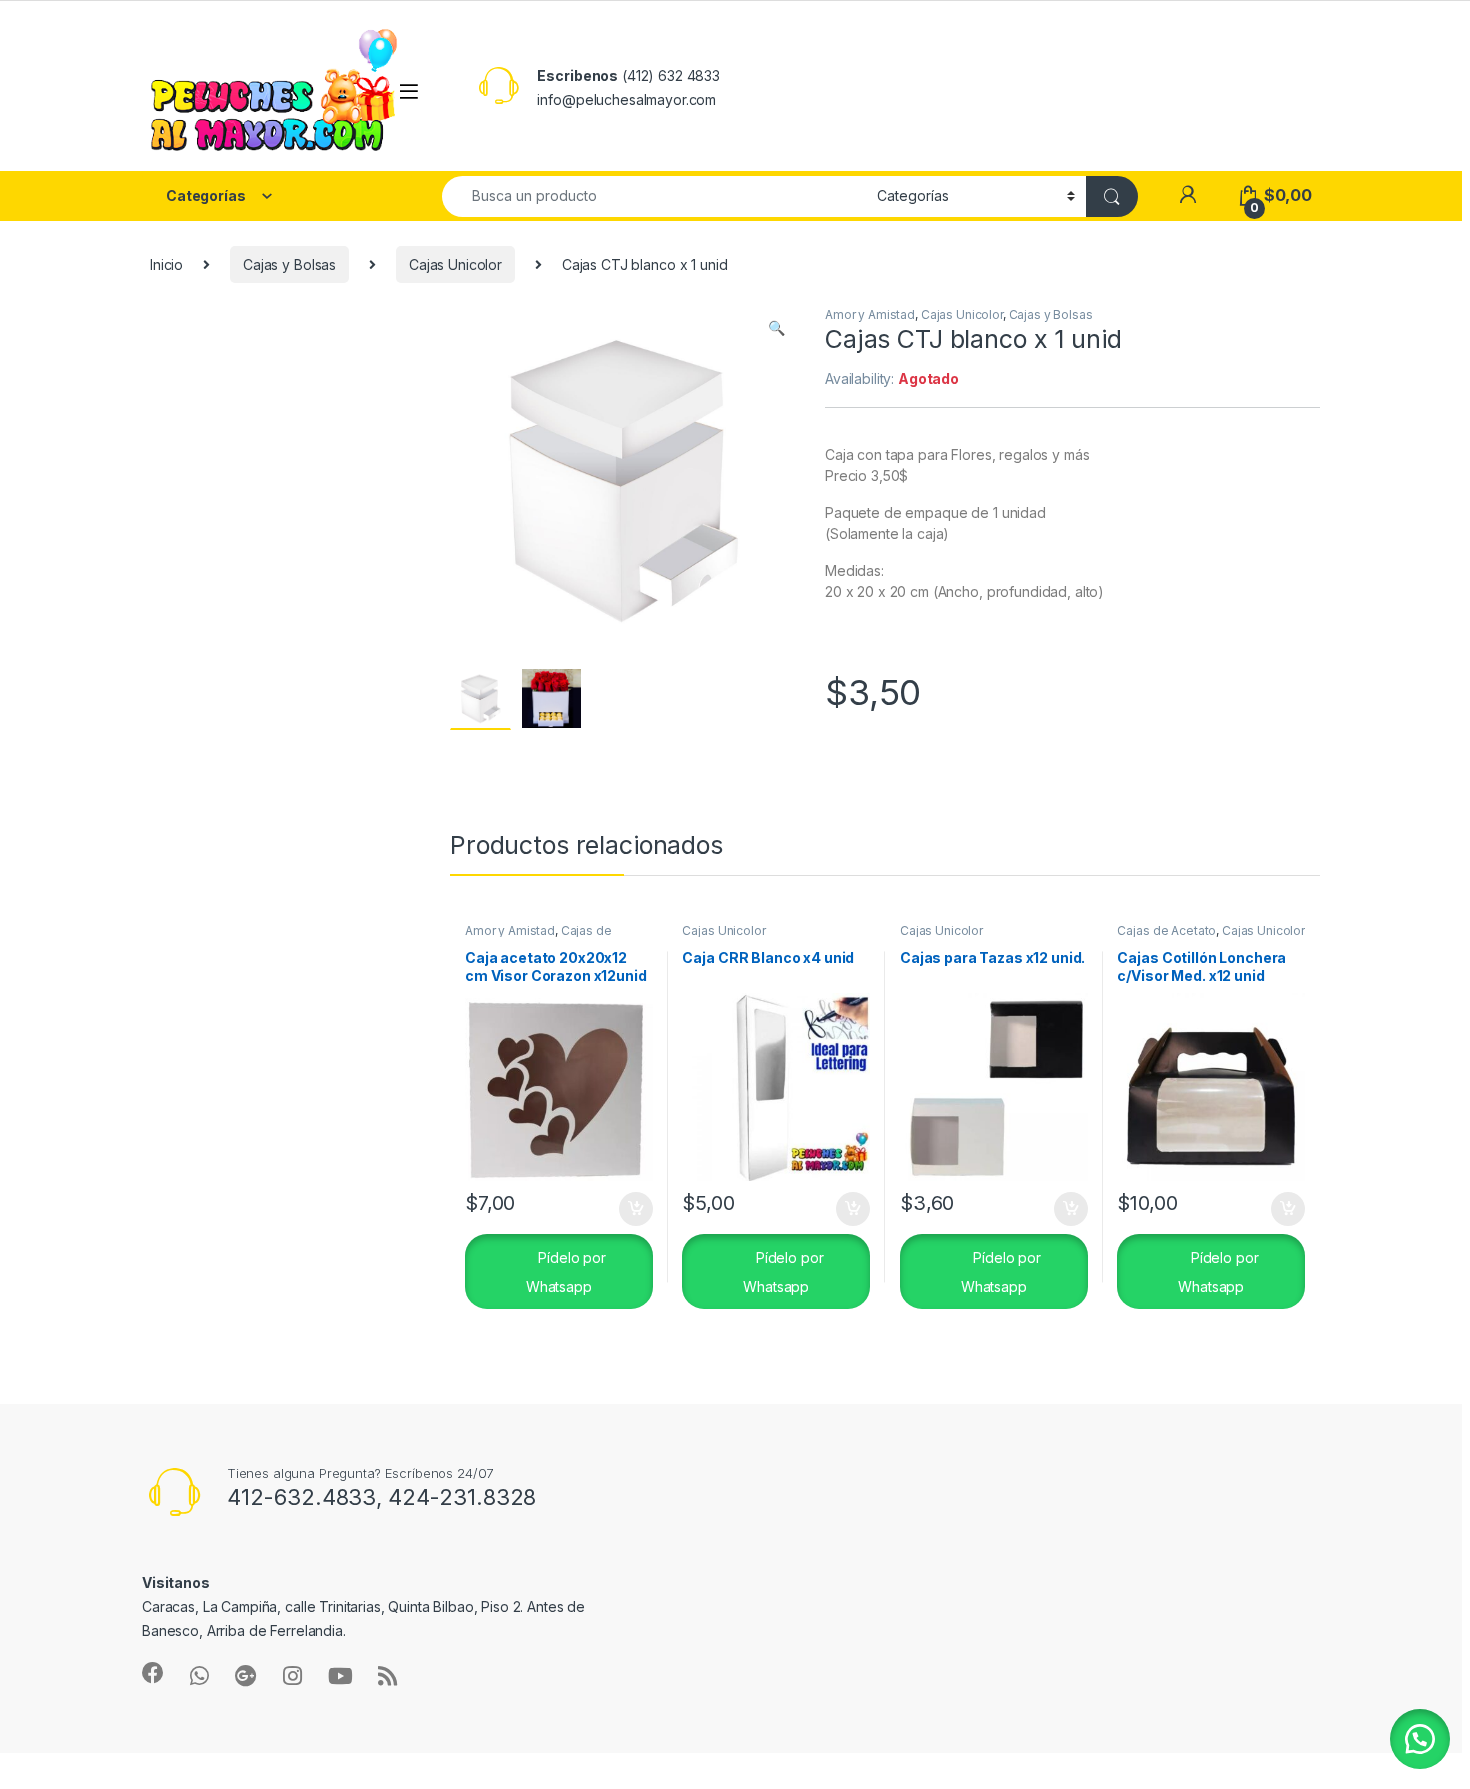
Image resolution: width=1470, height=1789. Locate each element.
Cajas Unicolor (455, 264)
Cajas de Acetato (1166, 930)
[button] (776, 328)
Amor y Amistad (870, 314)
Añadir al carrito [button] (631, 1209)
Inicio (166, 264)
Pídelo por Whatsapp (566, 1272)
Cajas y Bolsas (289, 264)
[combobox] (654, 196)
